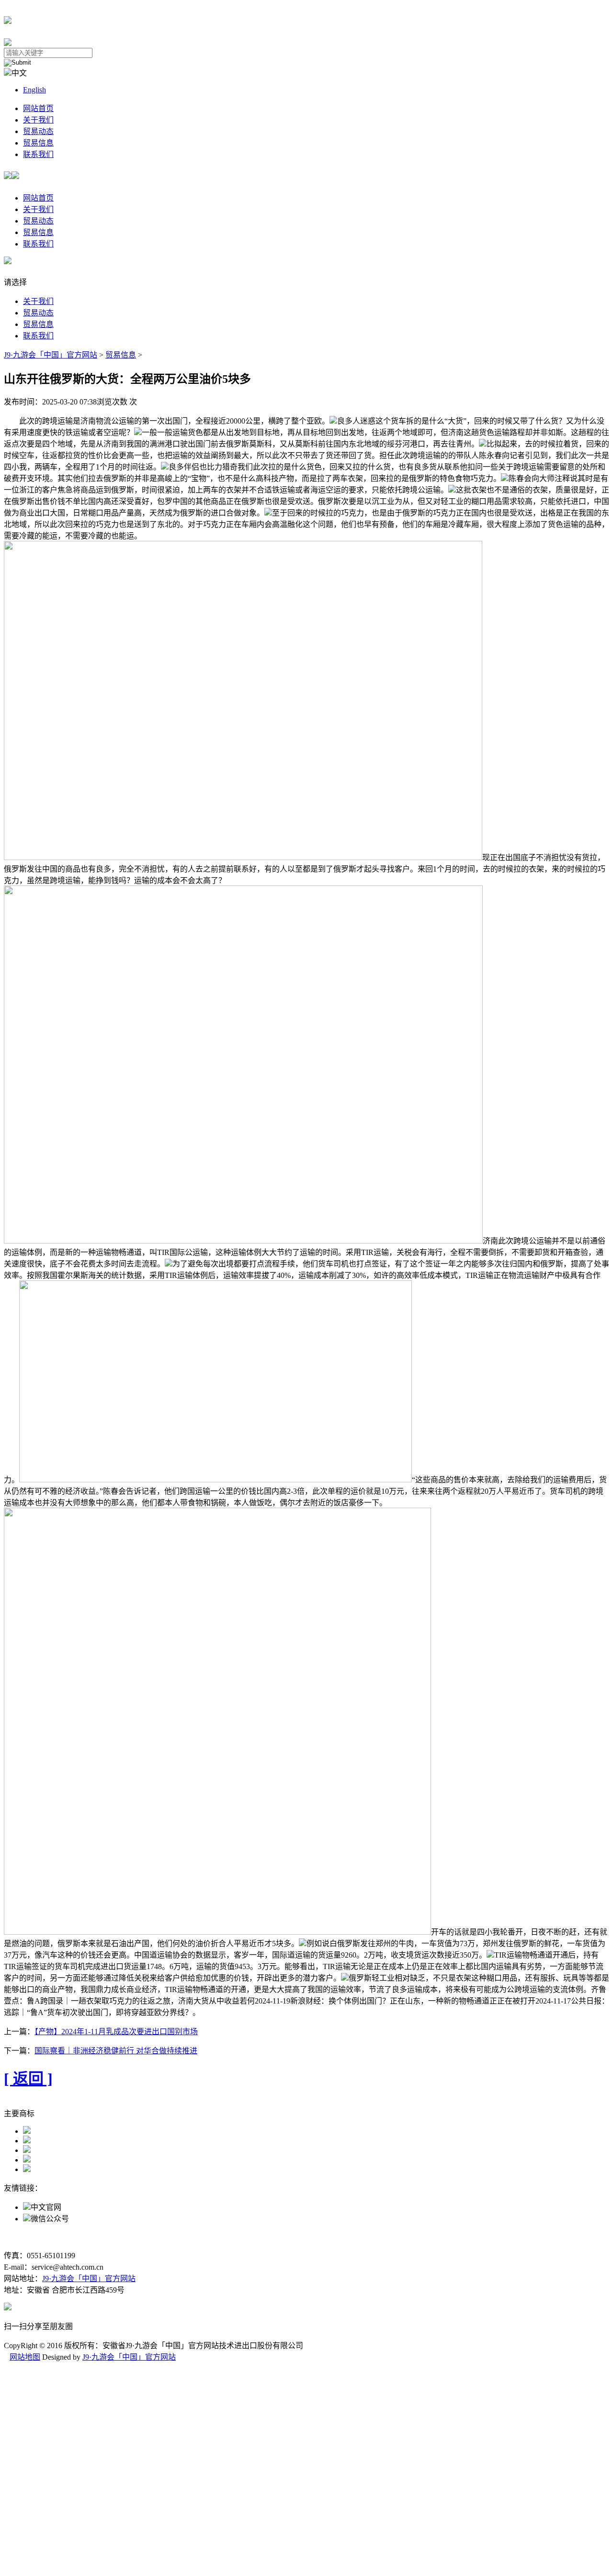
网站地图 (25, 2357)
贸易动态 (38, 131)
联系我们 (38, 154)
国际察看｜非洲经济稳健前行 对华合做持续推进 (116, 2051)
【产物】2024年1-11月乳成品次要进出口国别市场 (116, 2032)
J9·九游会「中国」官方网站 (51, 355)
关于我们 (38, 120)
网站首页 (38, 108)
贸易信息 (38, 143)
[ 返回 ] (28, 2079)
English (34, 90)
